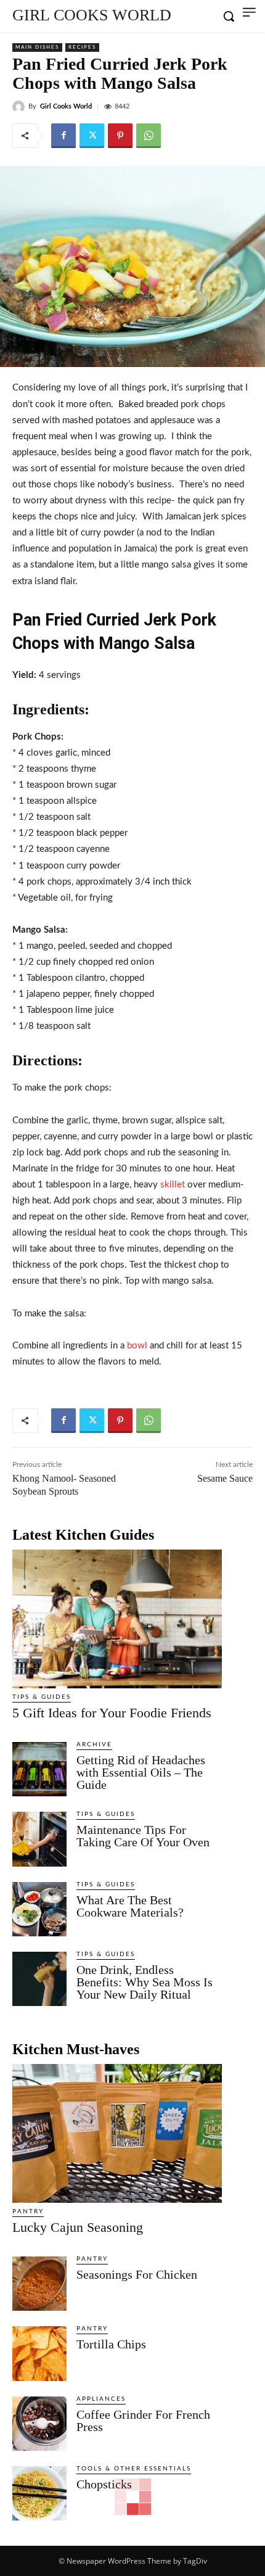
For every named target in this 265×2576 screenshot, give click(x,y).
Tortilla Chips (111, 2344)
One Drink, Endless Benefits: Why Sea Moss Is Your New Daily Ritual (145, 1982)
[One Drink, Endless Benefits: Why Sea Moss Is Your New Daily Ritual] (39, 1979)
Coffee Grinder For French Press (143, 2421)
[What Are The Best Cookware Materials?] (39, 1909)
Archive (94, 1744)
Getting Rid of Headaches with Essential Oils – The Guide (141, 1772)
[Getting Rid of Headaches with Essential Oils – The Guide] (39, 1769)
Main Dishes (37, 47)
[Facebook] (63, 136)
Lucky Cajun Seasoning (78, 2227)
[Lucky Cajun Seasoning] (117, 2133)
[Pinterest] (120, 136)
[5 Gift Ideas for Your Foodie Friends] (117, 1619)
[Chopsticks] (39, 2493)
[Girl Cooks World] (20, 107)
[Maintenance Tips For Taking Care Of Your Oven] (39, 1839)
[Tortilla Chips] (39, 2353)
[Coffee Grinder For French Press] (39, 2424)
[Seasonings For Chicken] (39, 2284)
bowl (137, 1346)
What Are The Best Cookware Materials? (130, 1906)
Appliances (101, 2399)
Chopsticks (104, 2484)
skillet (173, 1185)
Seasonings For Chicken (137, 2274)
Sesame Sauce (225, 1478)
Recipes (82, 47)
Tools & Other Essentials (134, 2469)
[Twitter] (92, 136)
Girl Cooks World (66, 106)
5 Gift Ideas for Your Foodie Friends (112, 1713)
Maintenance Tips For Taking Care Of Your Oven (143, 1836)
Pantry (28, 2211)
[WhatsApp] (149, 136)
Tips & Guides (42, 1697)
